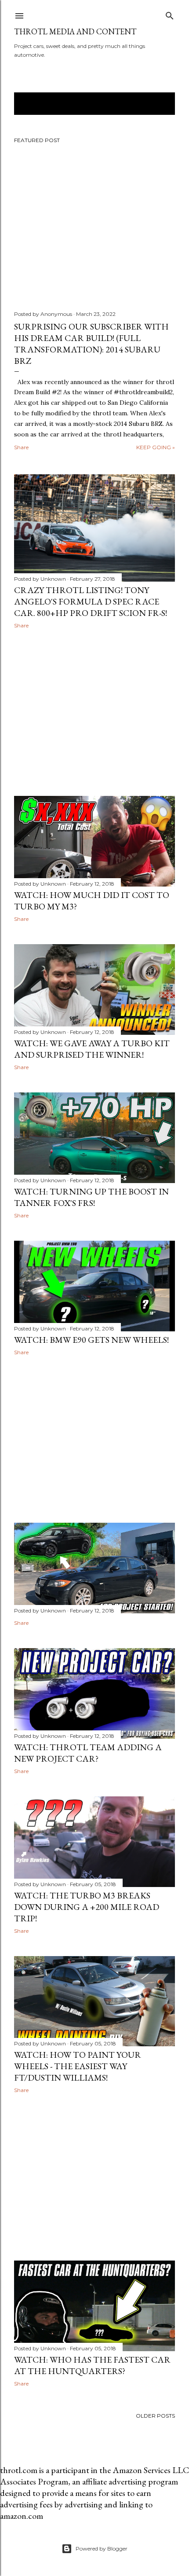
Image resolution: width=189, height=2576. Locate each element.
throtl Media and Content (75, 31)
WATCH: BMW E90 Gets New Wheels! (91, 1340)
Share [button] (21, 447)
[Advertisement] (94, 712)
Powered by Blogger (102, 2549)
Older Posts (155, 2416)
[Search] (170, 14)
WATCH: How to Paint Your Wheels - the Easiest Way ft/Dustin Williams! (78, 2066)
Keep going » (156, 447)
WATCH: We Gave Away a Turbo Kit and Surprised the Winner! (92, 1049)
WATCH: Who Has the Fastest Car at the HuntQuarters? (92, 2365)
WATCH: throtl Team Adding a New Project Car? (88, 1753)
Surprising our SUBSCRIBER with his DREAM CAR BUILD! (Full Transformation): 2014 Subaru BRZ (91, 344)
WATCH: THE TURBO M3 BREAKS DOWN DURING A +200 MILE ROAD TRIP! (87, 1907)
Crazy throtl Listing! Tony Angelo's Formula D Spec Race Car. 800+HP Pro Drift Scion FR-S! (91, 601)
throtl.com (19, 2470)
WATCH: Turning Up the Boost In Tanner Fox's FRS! (91, 1197)
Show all (151, 104)
